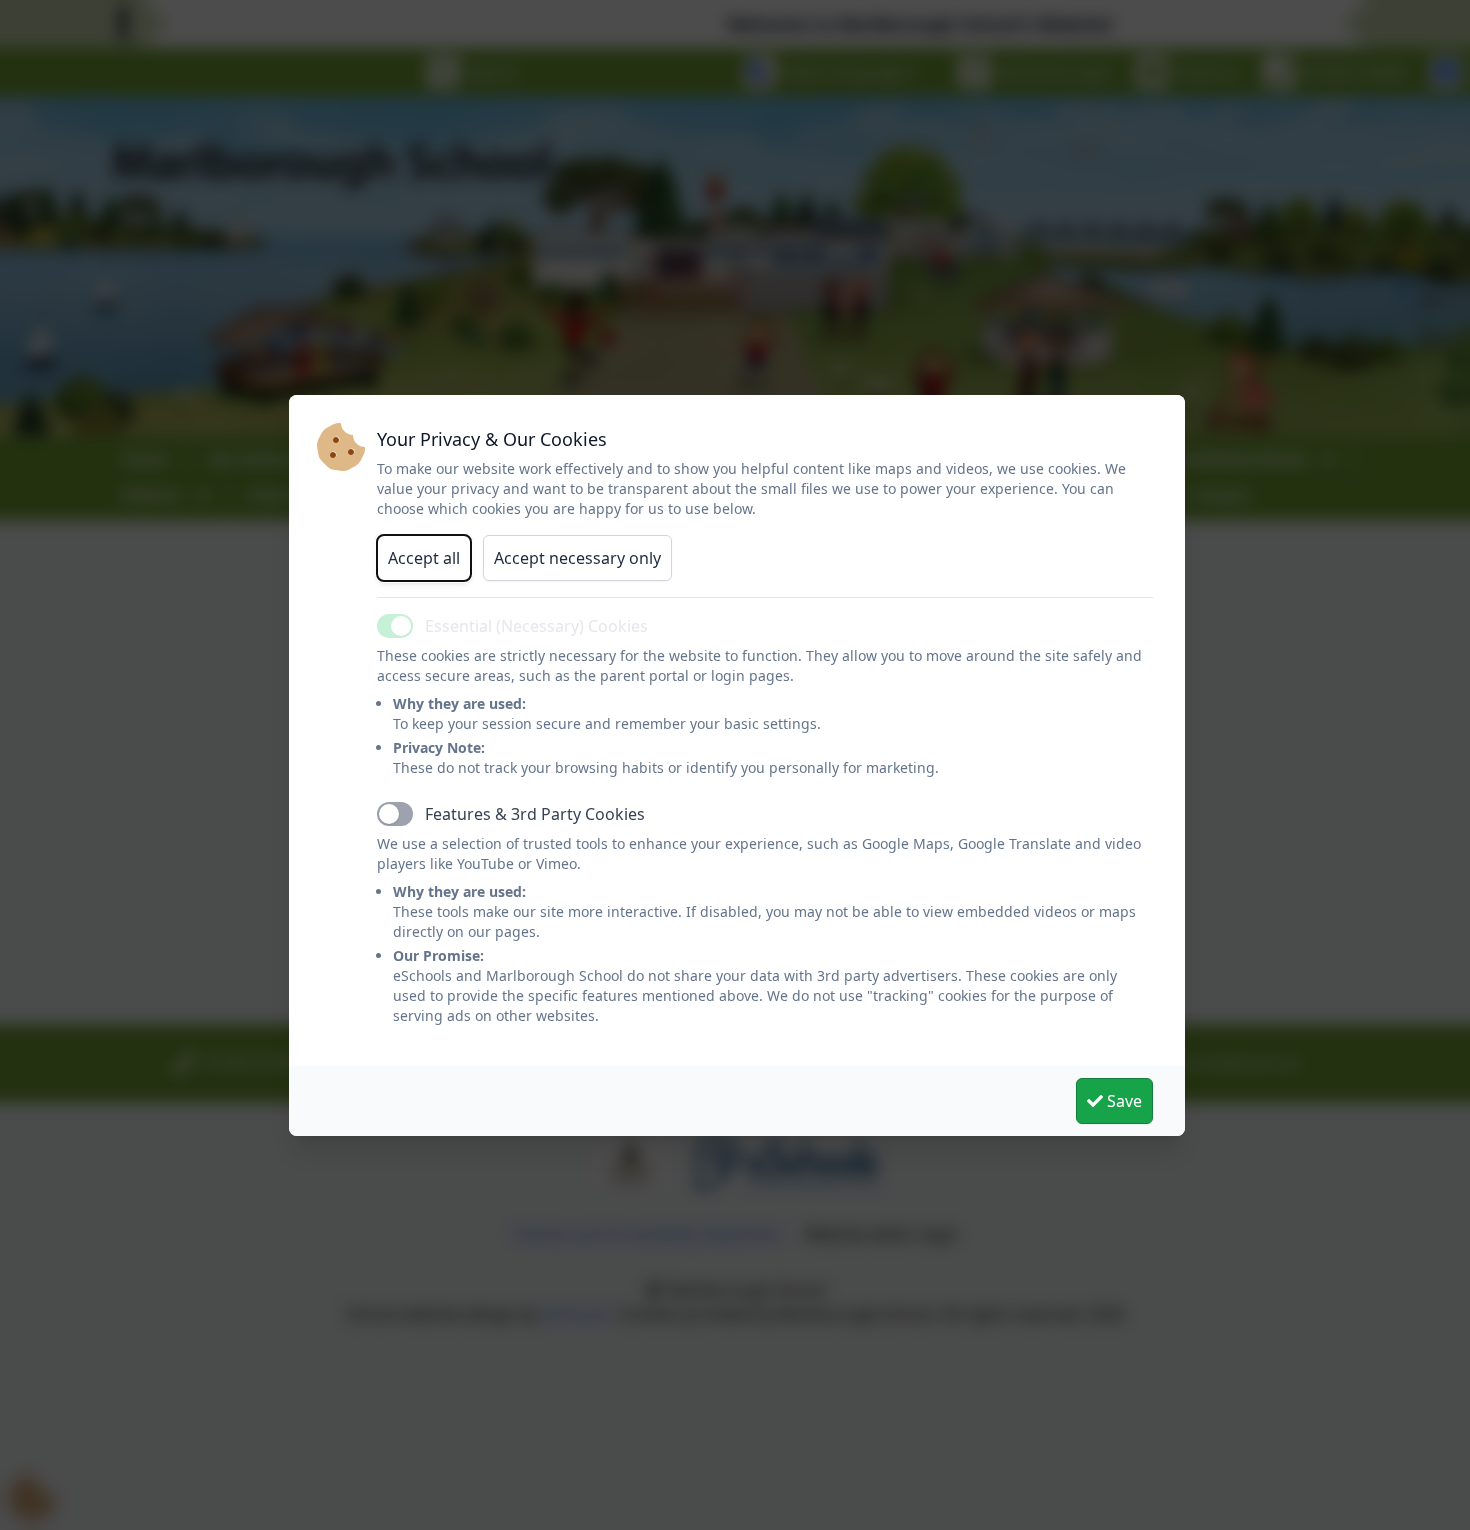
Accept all (424, 558)
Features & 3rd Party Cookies (535, 814)
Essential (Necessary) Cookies (536, 626)
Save (1122, 1101)
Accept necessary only (577, 558)
